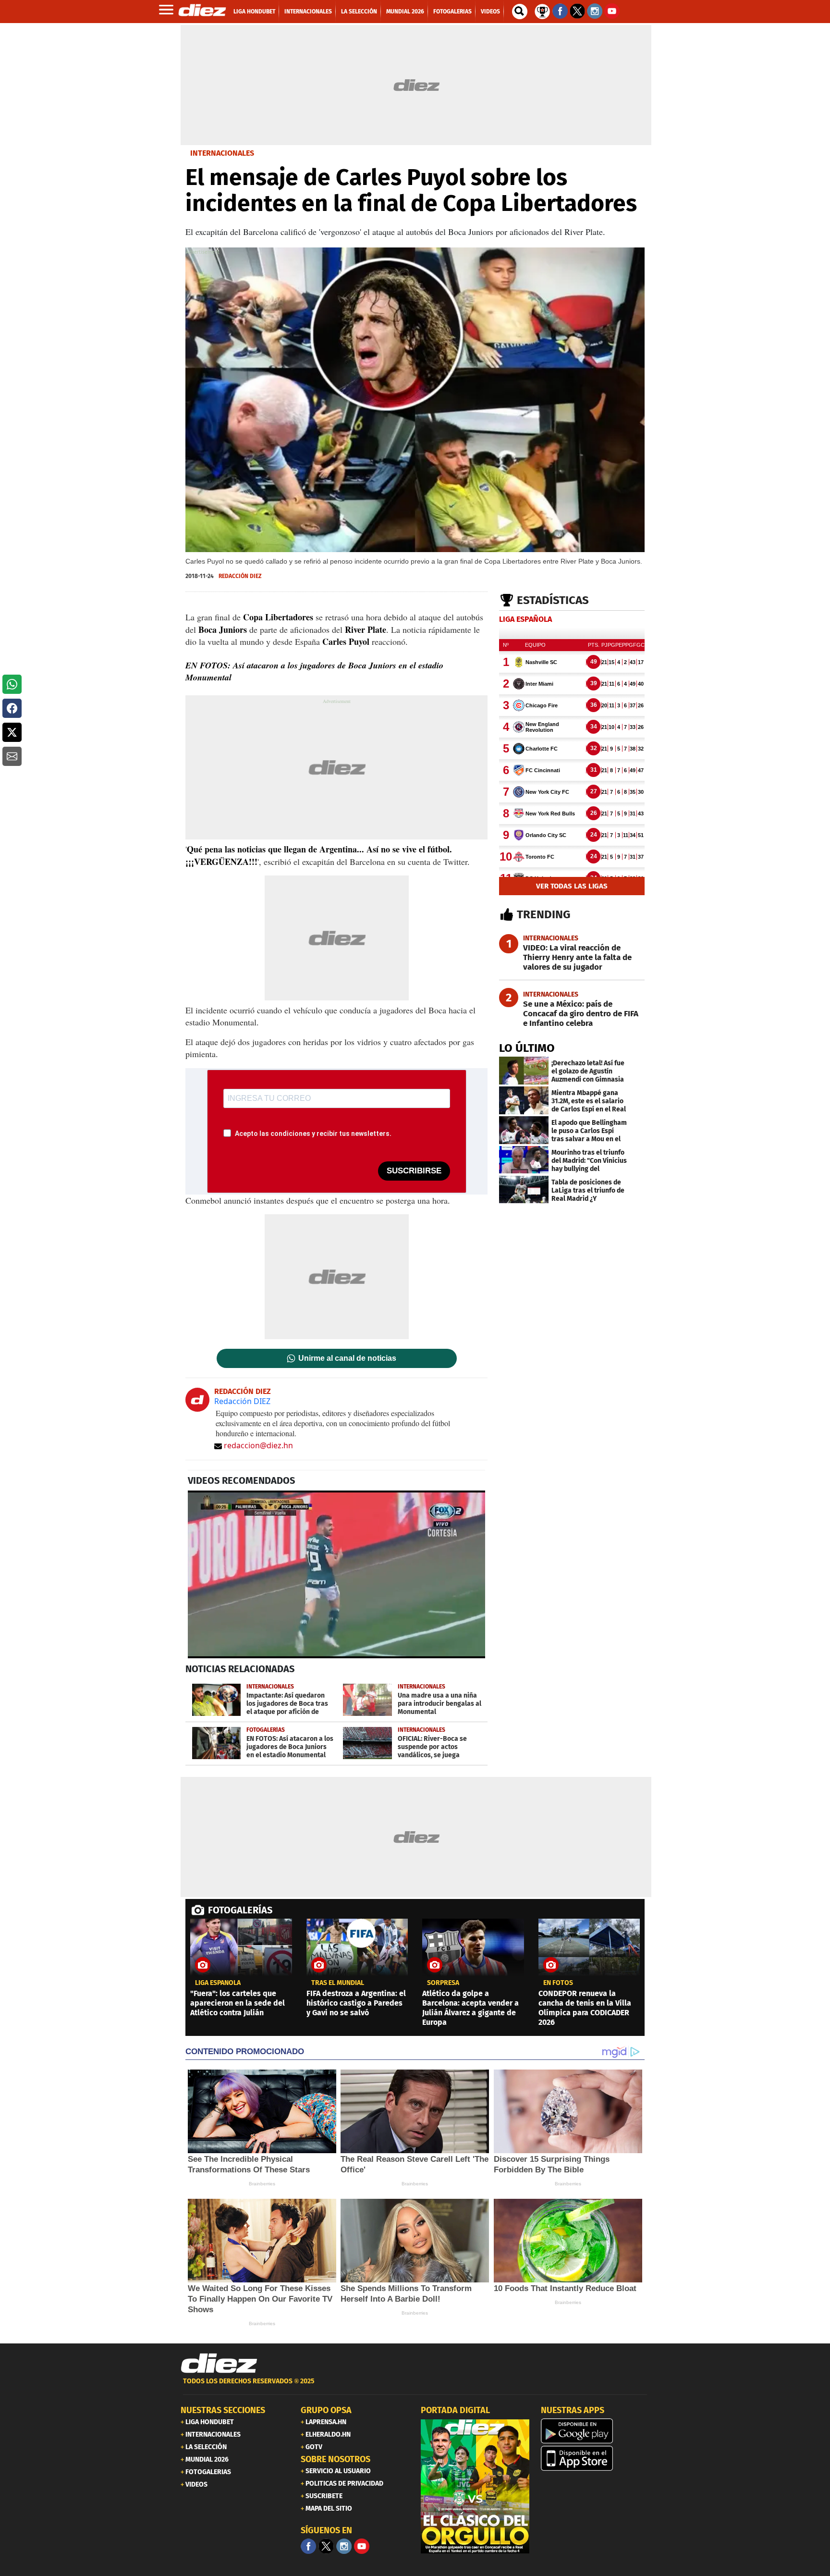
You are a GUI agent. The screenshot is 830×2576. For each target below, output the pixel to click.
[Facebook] (308, 2546)
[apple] (595, 2458)
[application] (336, 1574)
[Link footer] (219, 2363)
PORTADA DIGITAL (455, 2410)
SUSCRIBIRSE (414, 1171)
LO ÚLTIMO (527, 1048)
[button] (12, 684)
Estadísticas (553, 600)
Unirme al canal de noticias (347, 1358)
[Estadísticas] (542, 11)
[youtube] (362, 2546)
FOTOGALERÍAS (240, 1910)
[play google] (595, 2431)
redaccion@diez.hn (258, 1445)
